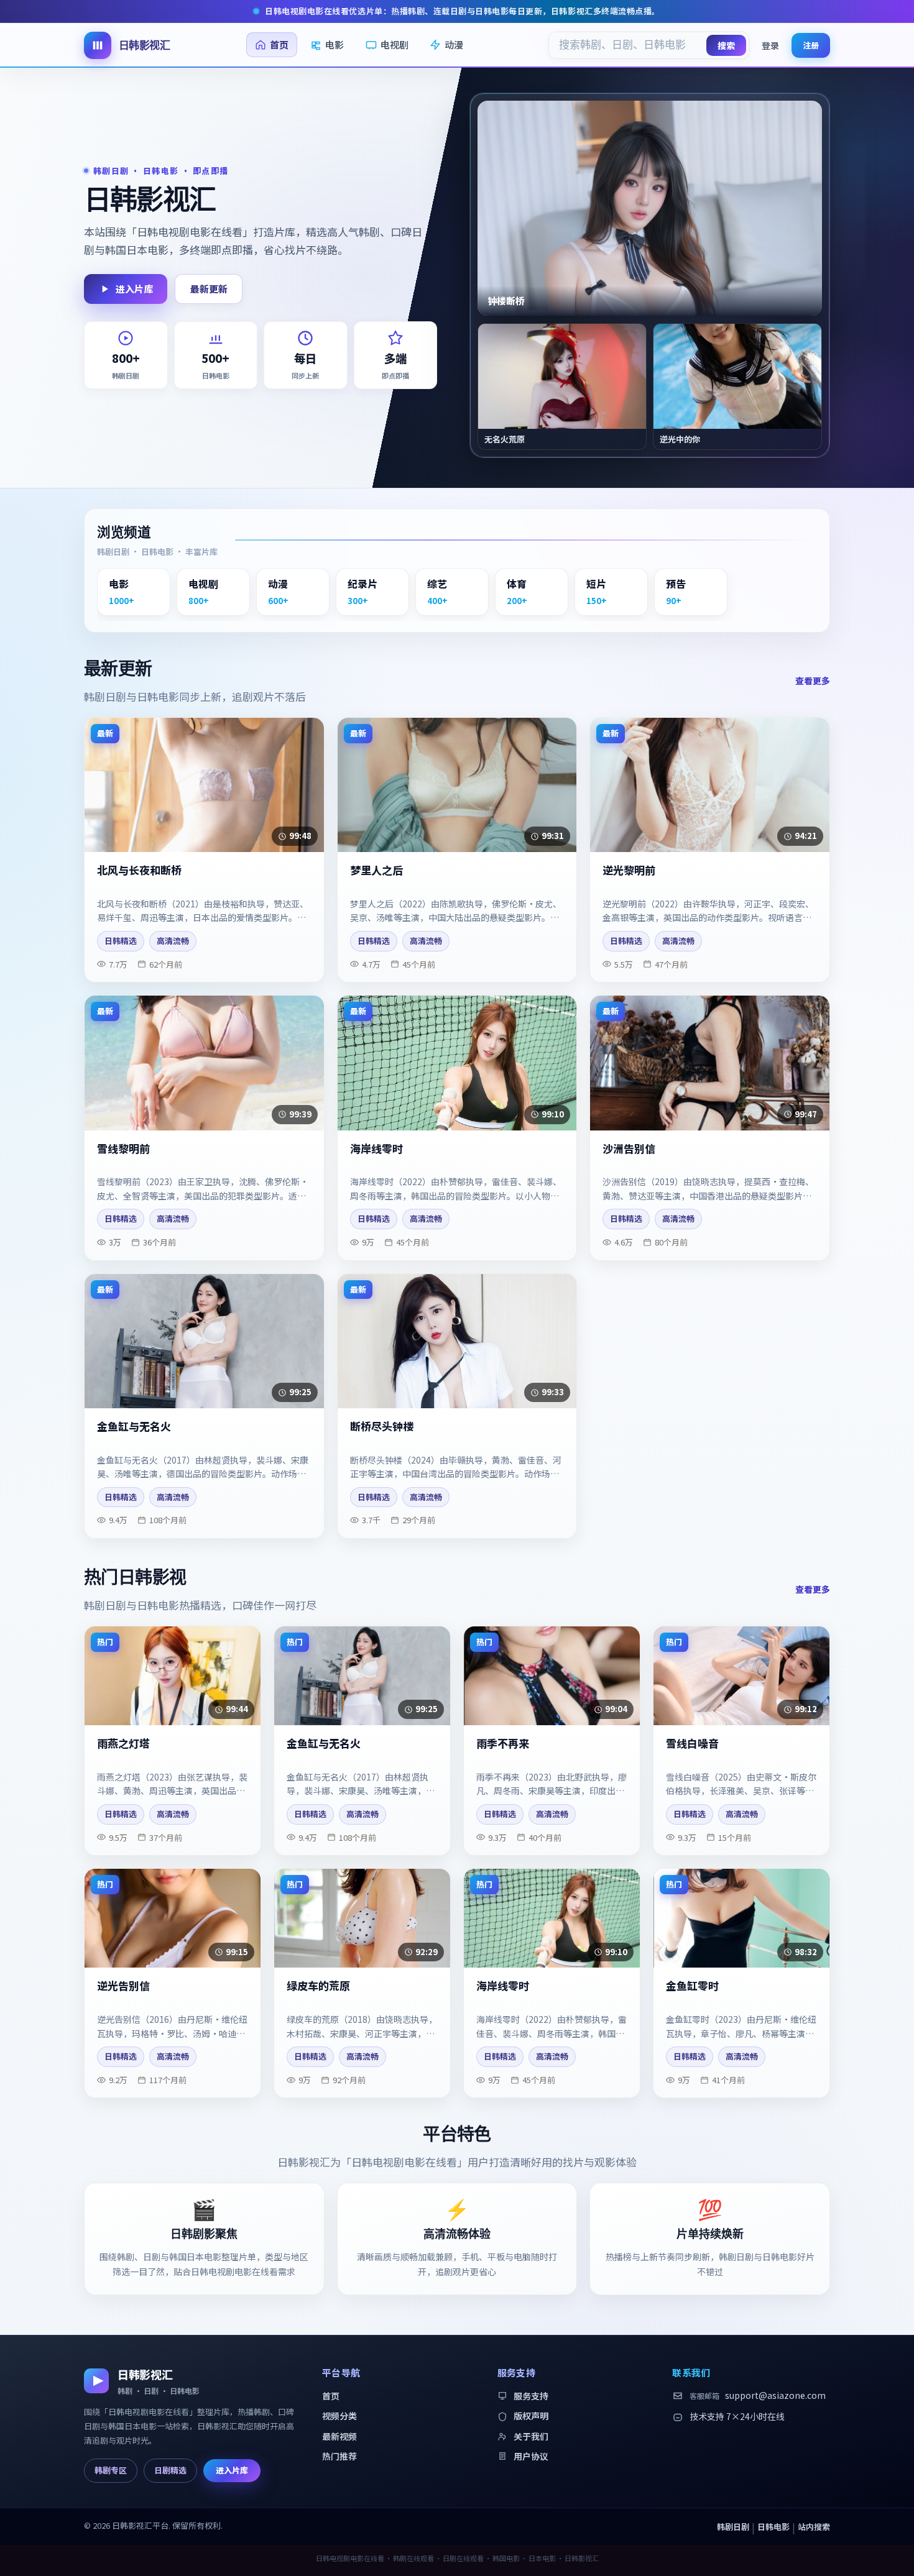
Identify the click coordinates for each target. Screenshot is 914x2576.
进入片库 (134, 289)
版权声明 (531, 2416)
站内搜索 (814, 2527)
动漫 (454, 44)
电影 (335, 44)
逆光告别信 (123, 1986)
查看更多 (813, 681)
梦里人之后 (376, 870)
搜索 (726, 45)
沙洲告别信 (629, 1149)
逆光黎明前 (629, 870)
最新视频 (339, 2436)
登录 (770, 45)
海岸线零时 (376, 1149)
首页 (279, 44)
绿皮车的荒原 (318, 1986)
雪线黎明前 (123, 1149)
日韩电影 (773, 2527)
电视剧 (395, 44)
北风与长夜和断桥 (139, 870)
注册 (811, 44)
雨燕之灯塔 (123, 1744)
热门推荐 (339, 2456)
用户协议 (531, 2456)
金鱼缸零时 (692, 1986)
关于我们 (531, 2436)
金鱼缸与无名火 (134, 1427)
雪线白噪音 (692, 1744)
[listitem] (134, 592)
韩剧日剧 (733, 2527)
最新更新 (209, 289)
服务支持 (531, 2396)
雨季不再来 (503, 1744)
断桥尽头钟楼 (382, 1427)
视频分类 (339, 2416)
